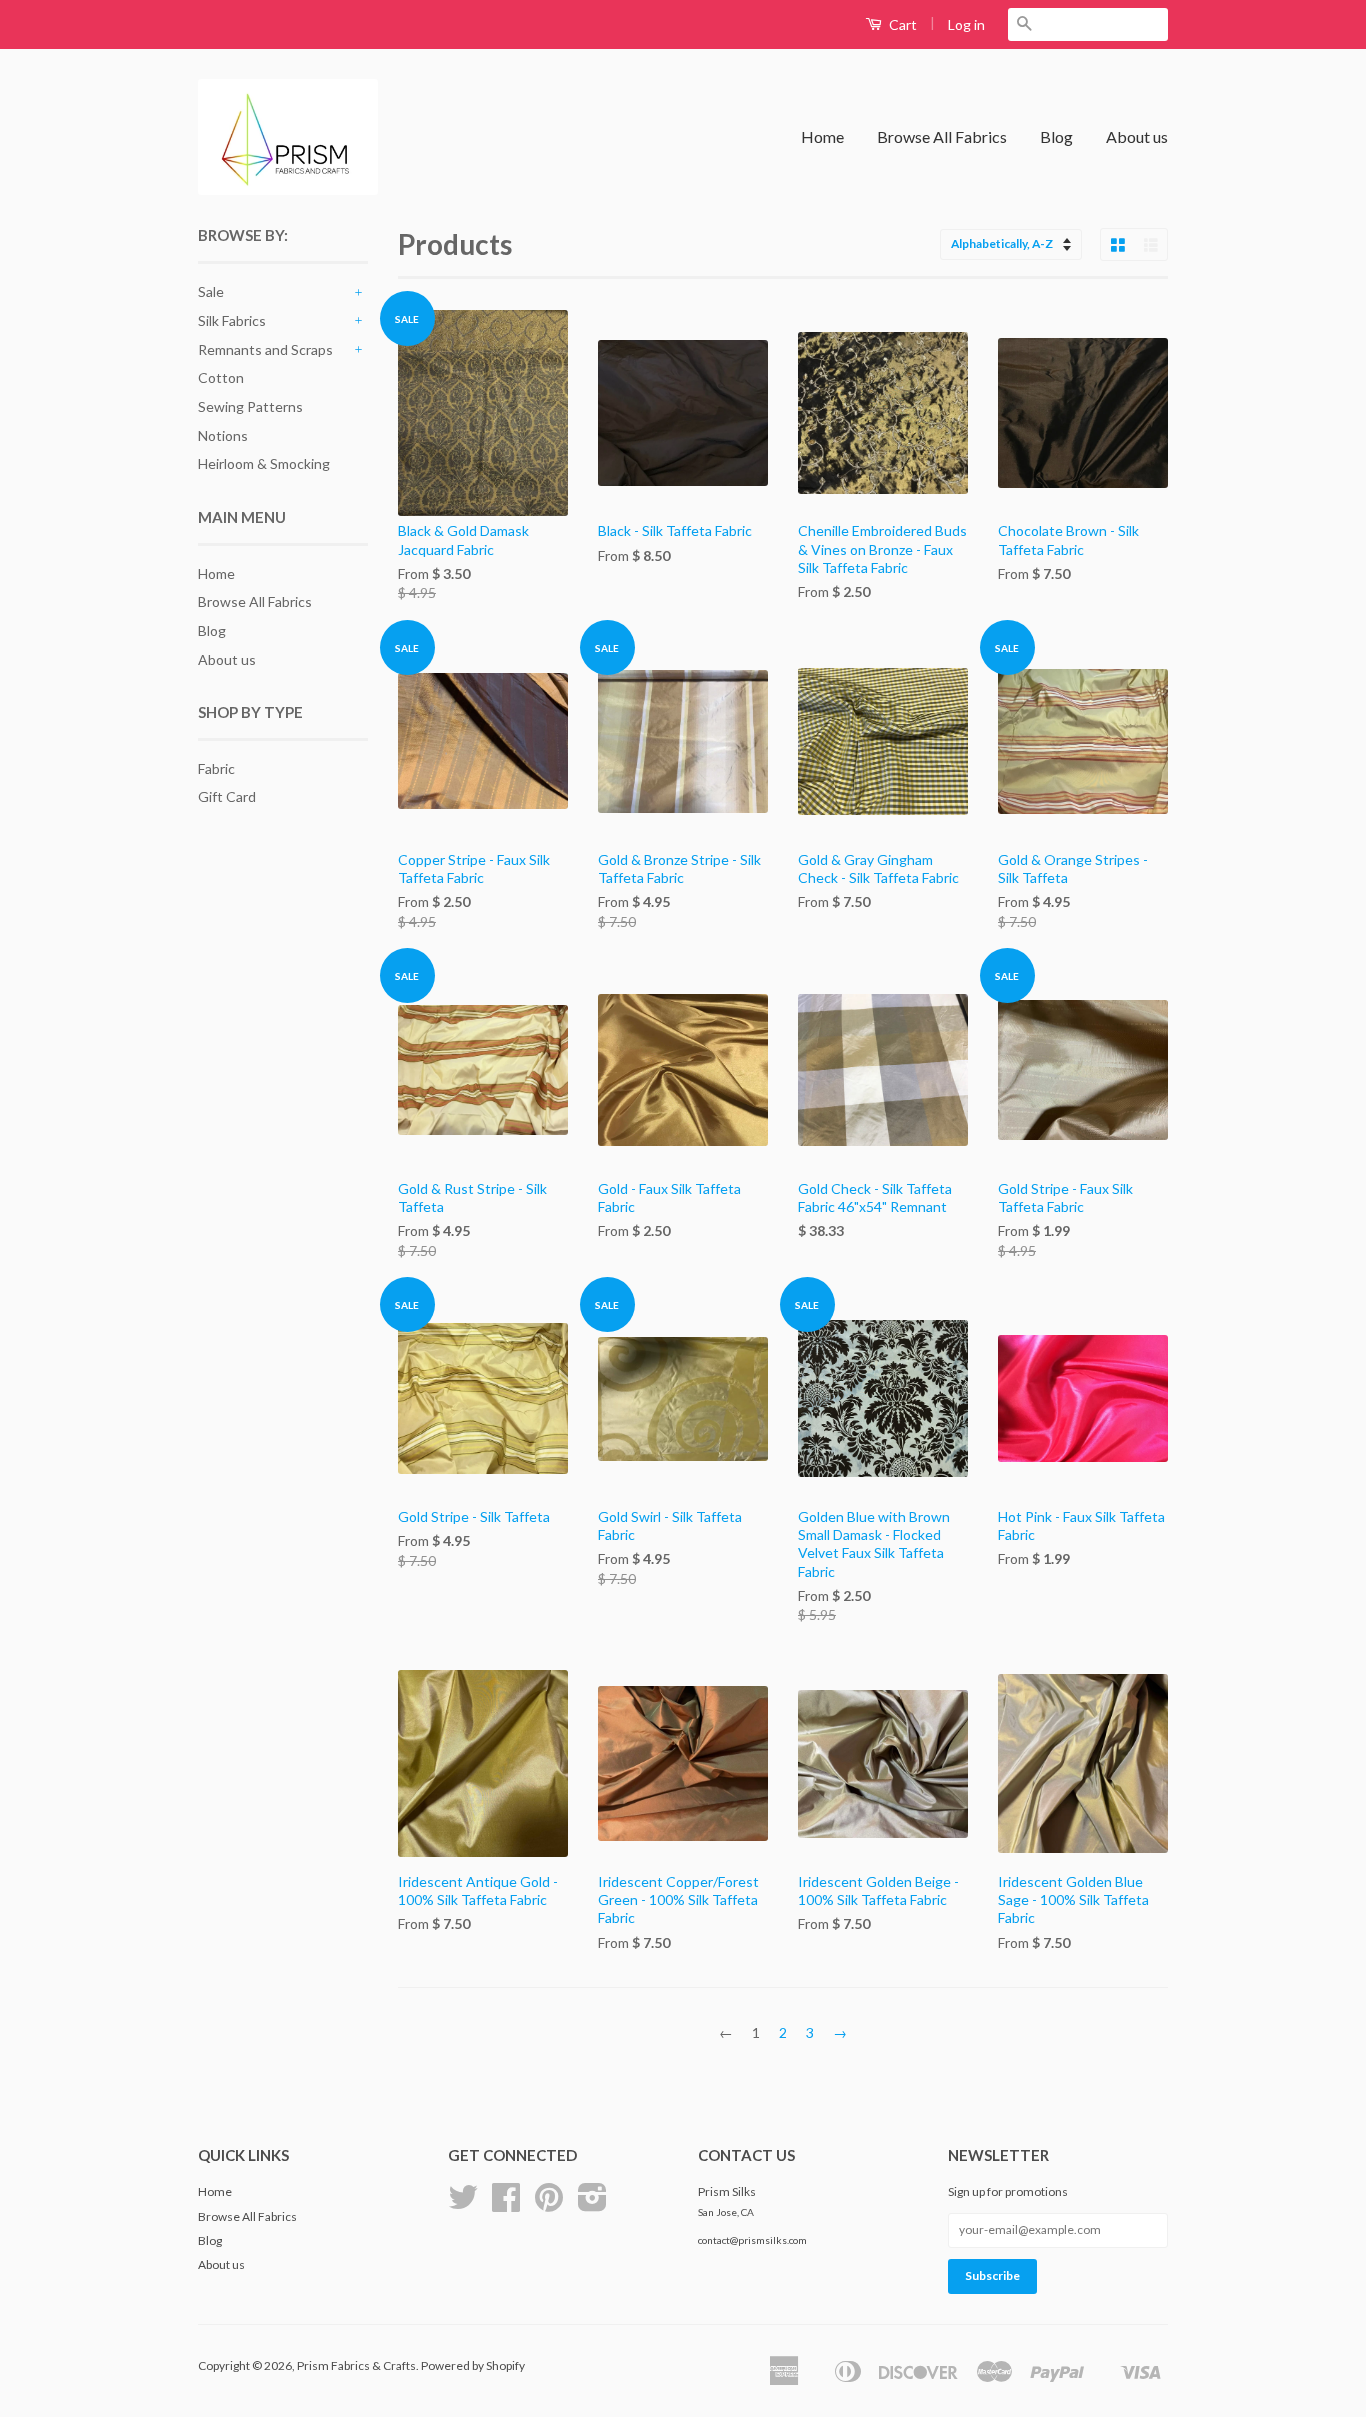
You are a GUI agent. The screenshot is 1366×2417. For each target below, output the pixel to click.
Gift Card (227, 796)
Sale (211, 291)
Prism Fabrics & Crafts (356, 2365)
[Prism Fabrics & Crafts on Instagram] (592, 2204)
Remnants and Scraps (265, 349)
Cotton (221, 377)
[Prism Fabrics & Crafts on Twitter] (463, 2204)
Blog (1056, 136)
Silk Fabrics (232, 320)
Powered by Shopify (473, 2365)
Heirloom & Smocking (264, 463)
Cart (901, 24)
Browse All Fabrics (942, 136)
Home (822, 136)
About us (1137, 136)
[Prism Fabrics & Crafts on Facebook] (506, 2204)
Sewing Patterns (250, 406)
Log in (966, 24)
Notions (223, 435)
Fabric (216, 768)
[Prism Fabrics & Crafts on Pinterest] (549, 2204)
